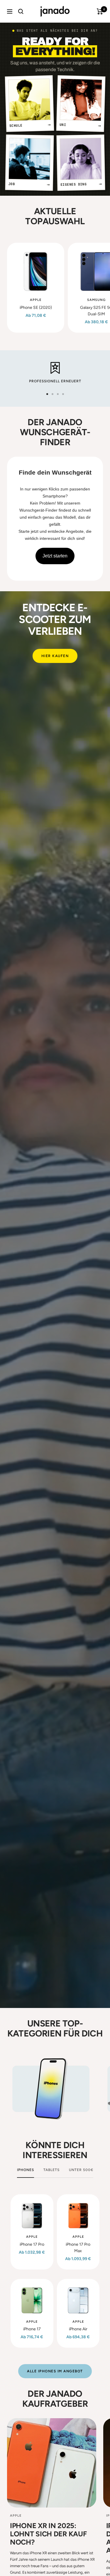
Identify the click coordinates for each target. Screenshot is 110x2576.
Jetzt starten (55, 556)
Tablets (51, 2170)
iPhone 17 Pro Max (78, 2248)
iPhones (26, 2170)
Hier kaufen (55, 656)
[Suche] (21, 11)
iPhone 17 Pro (32, 2244)
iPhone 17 (32, 2329)
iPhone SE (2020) (36, 308)
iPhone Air (78, 2329)
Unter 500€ (81, 2170)
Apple (36, 300)
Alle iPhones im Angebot (55, 2371)
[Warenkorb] (100, 11)
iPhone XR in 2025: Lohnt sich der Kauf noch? (48, 2534)
